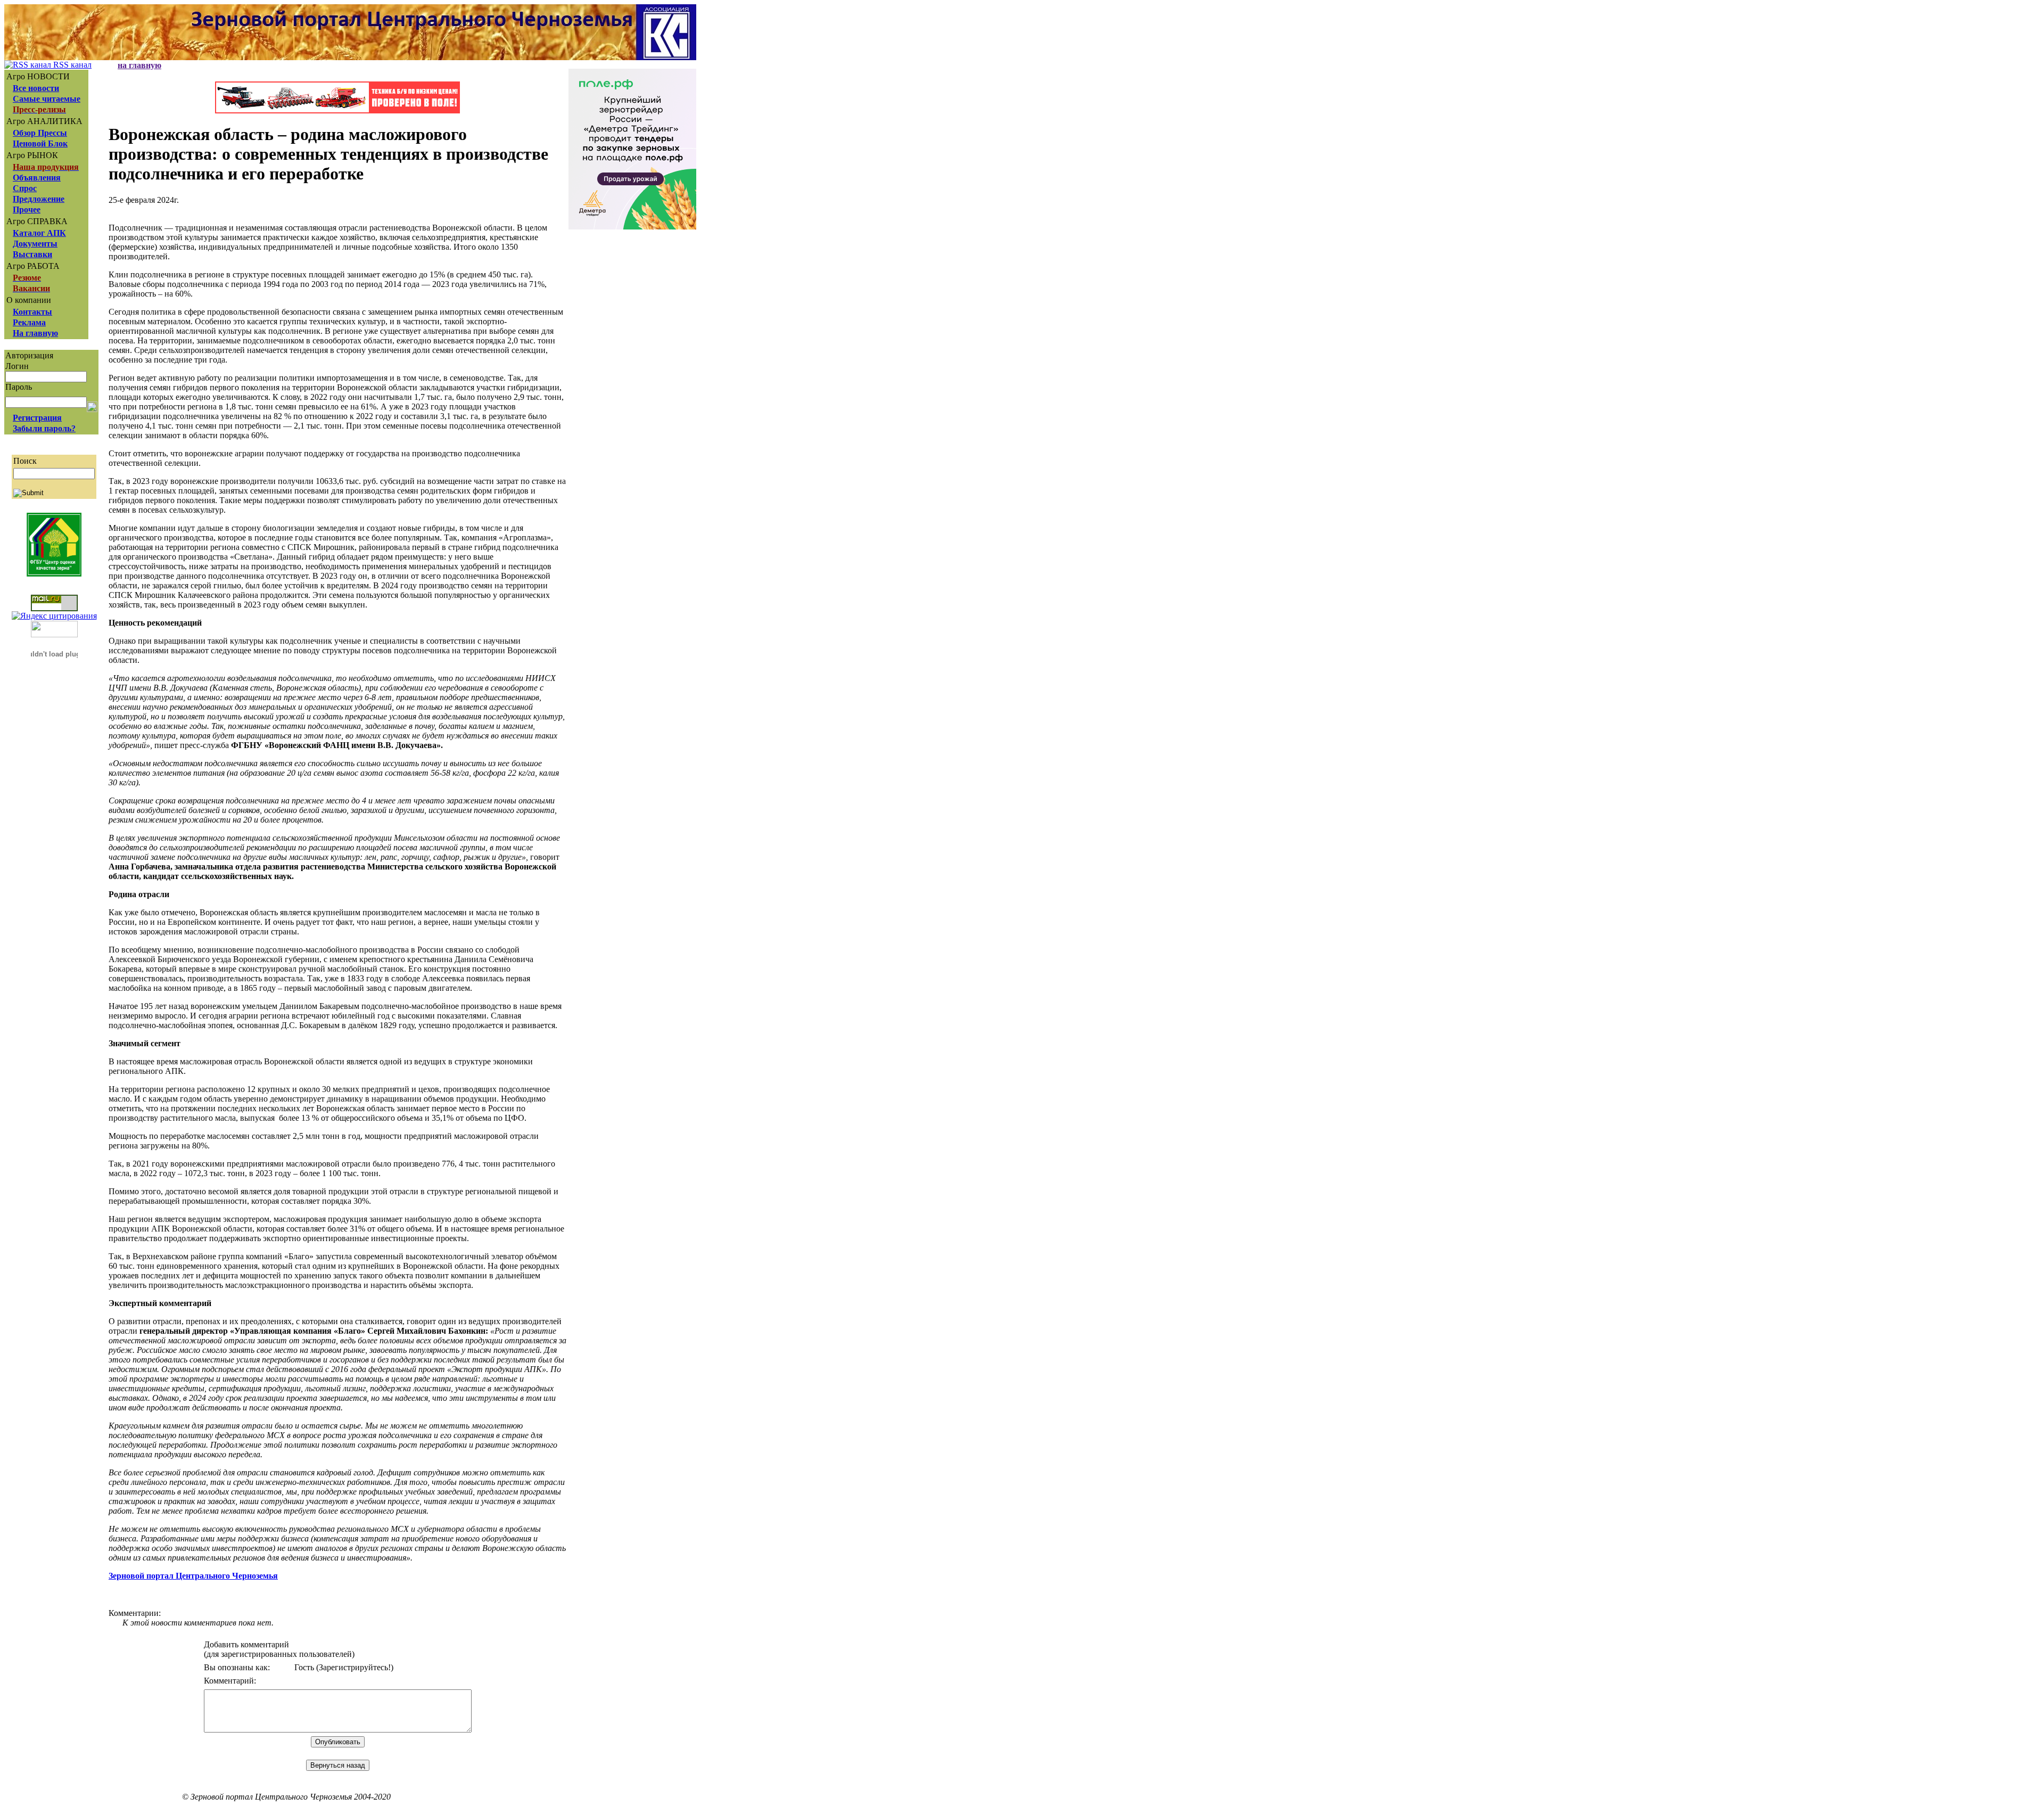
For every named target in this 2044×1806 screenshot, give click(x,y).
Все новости (36, 88)
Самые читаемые (47, 99)
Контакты (32, 312)
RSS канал (71, 65)
